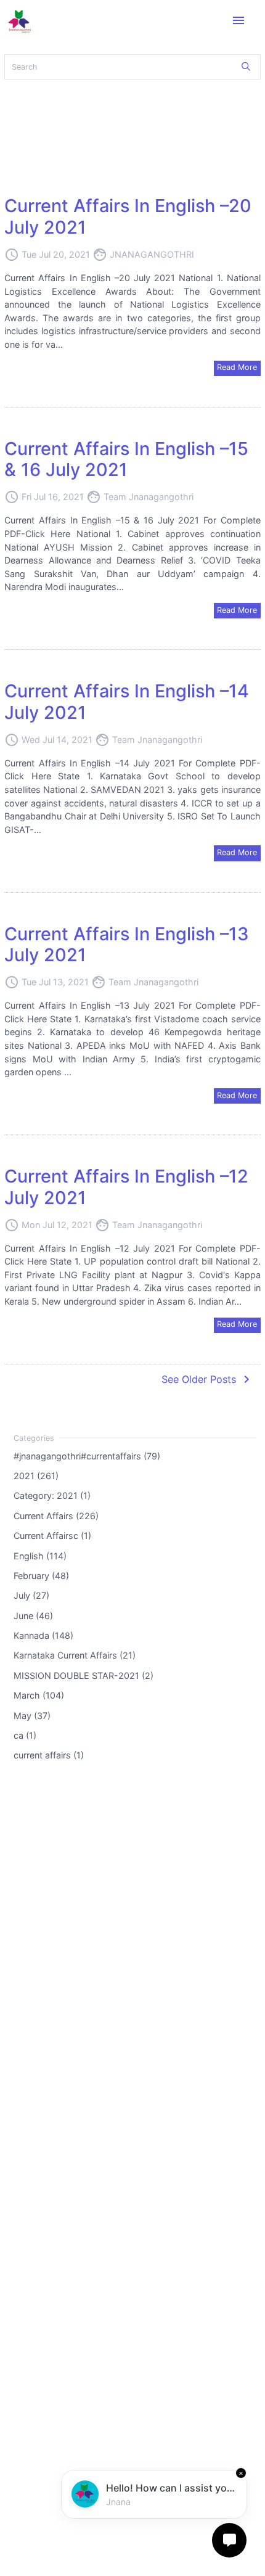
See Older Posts (208, 1379)
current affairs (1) (49, 1755)
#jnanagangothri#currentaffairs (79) (87, 1455)
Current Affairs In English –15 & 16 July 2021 (126, 459)
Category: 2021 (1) (52, 1495)
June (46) (33, 1615)
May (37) (32, 1715)
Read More (237, 367)
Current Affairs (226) (56, 1515)
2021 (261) (36, 1476)
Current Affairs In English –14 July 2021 (127, 702)
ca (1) (25, 1735)
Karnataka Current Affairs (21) (75, 1655)
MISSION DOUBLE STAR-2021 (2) (84, 1675)
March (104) (39, 1695)
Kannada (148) (43, 1635)
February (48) (41, 1576)
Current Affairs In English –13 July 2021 (127, 945)
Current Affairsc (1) (52, 1536)
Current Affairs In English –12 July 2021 (126, 1187)
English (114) (40, 1555)
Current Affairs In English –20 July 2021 (128, 216)
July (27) (31, 1595)
